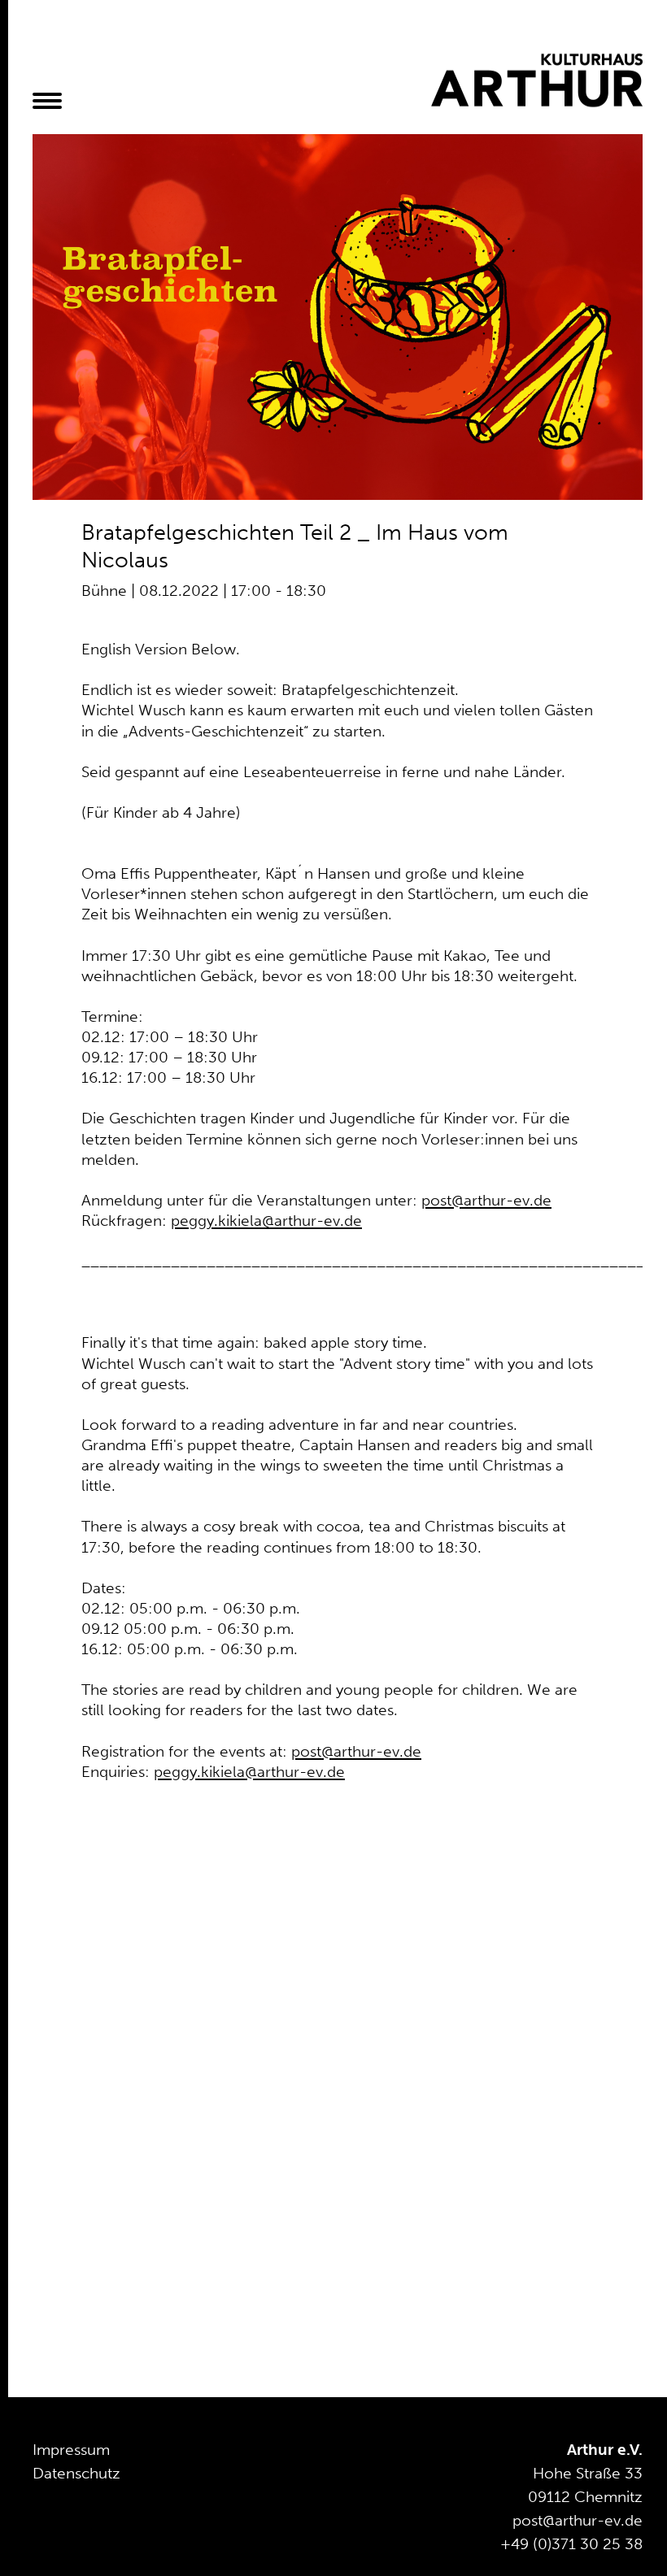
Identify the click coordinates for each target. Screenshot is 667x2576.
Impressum (71, 2450)
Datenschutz (76, 2473)
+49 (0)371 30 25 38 (571, 2544)
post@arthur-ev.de (486, 1200)
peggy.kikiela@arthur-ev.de (266, 1221)
